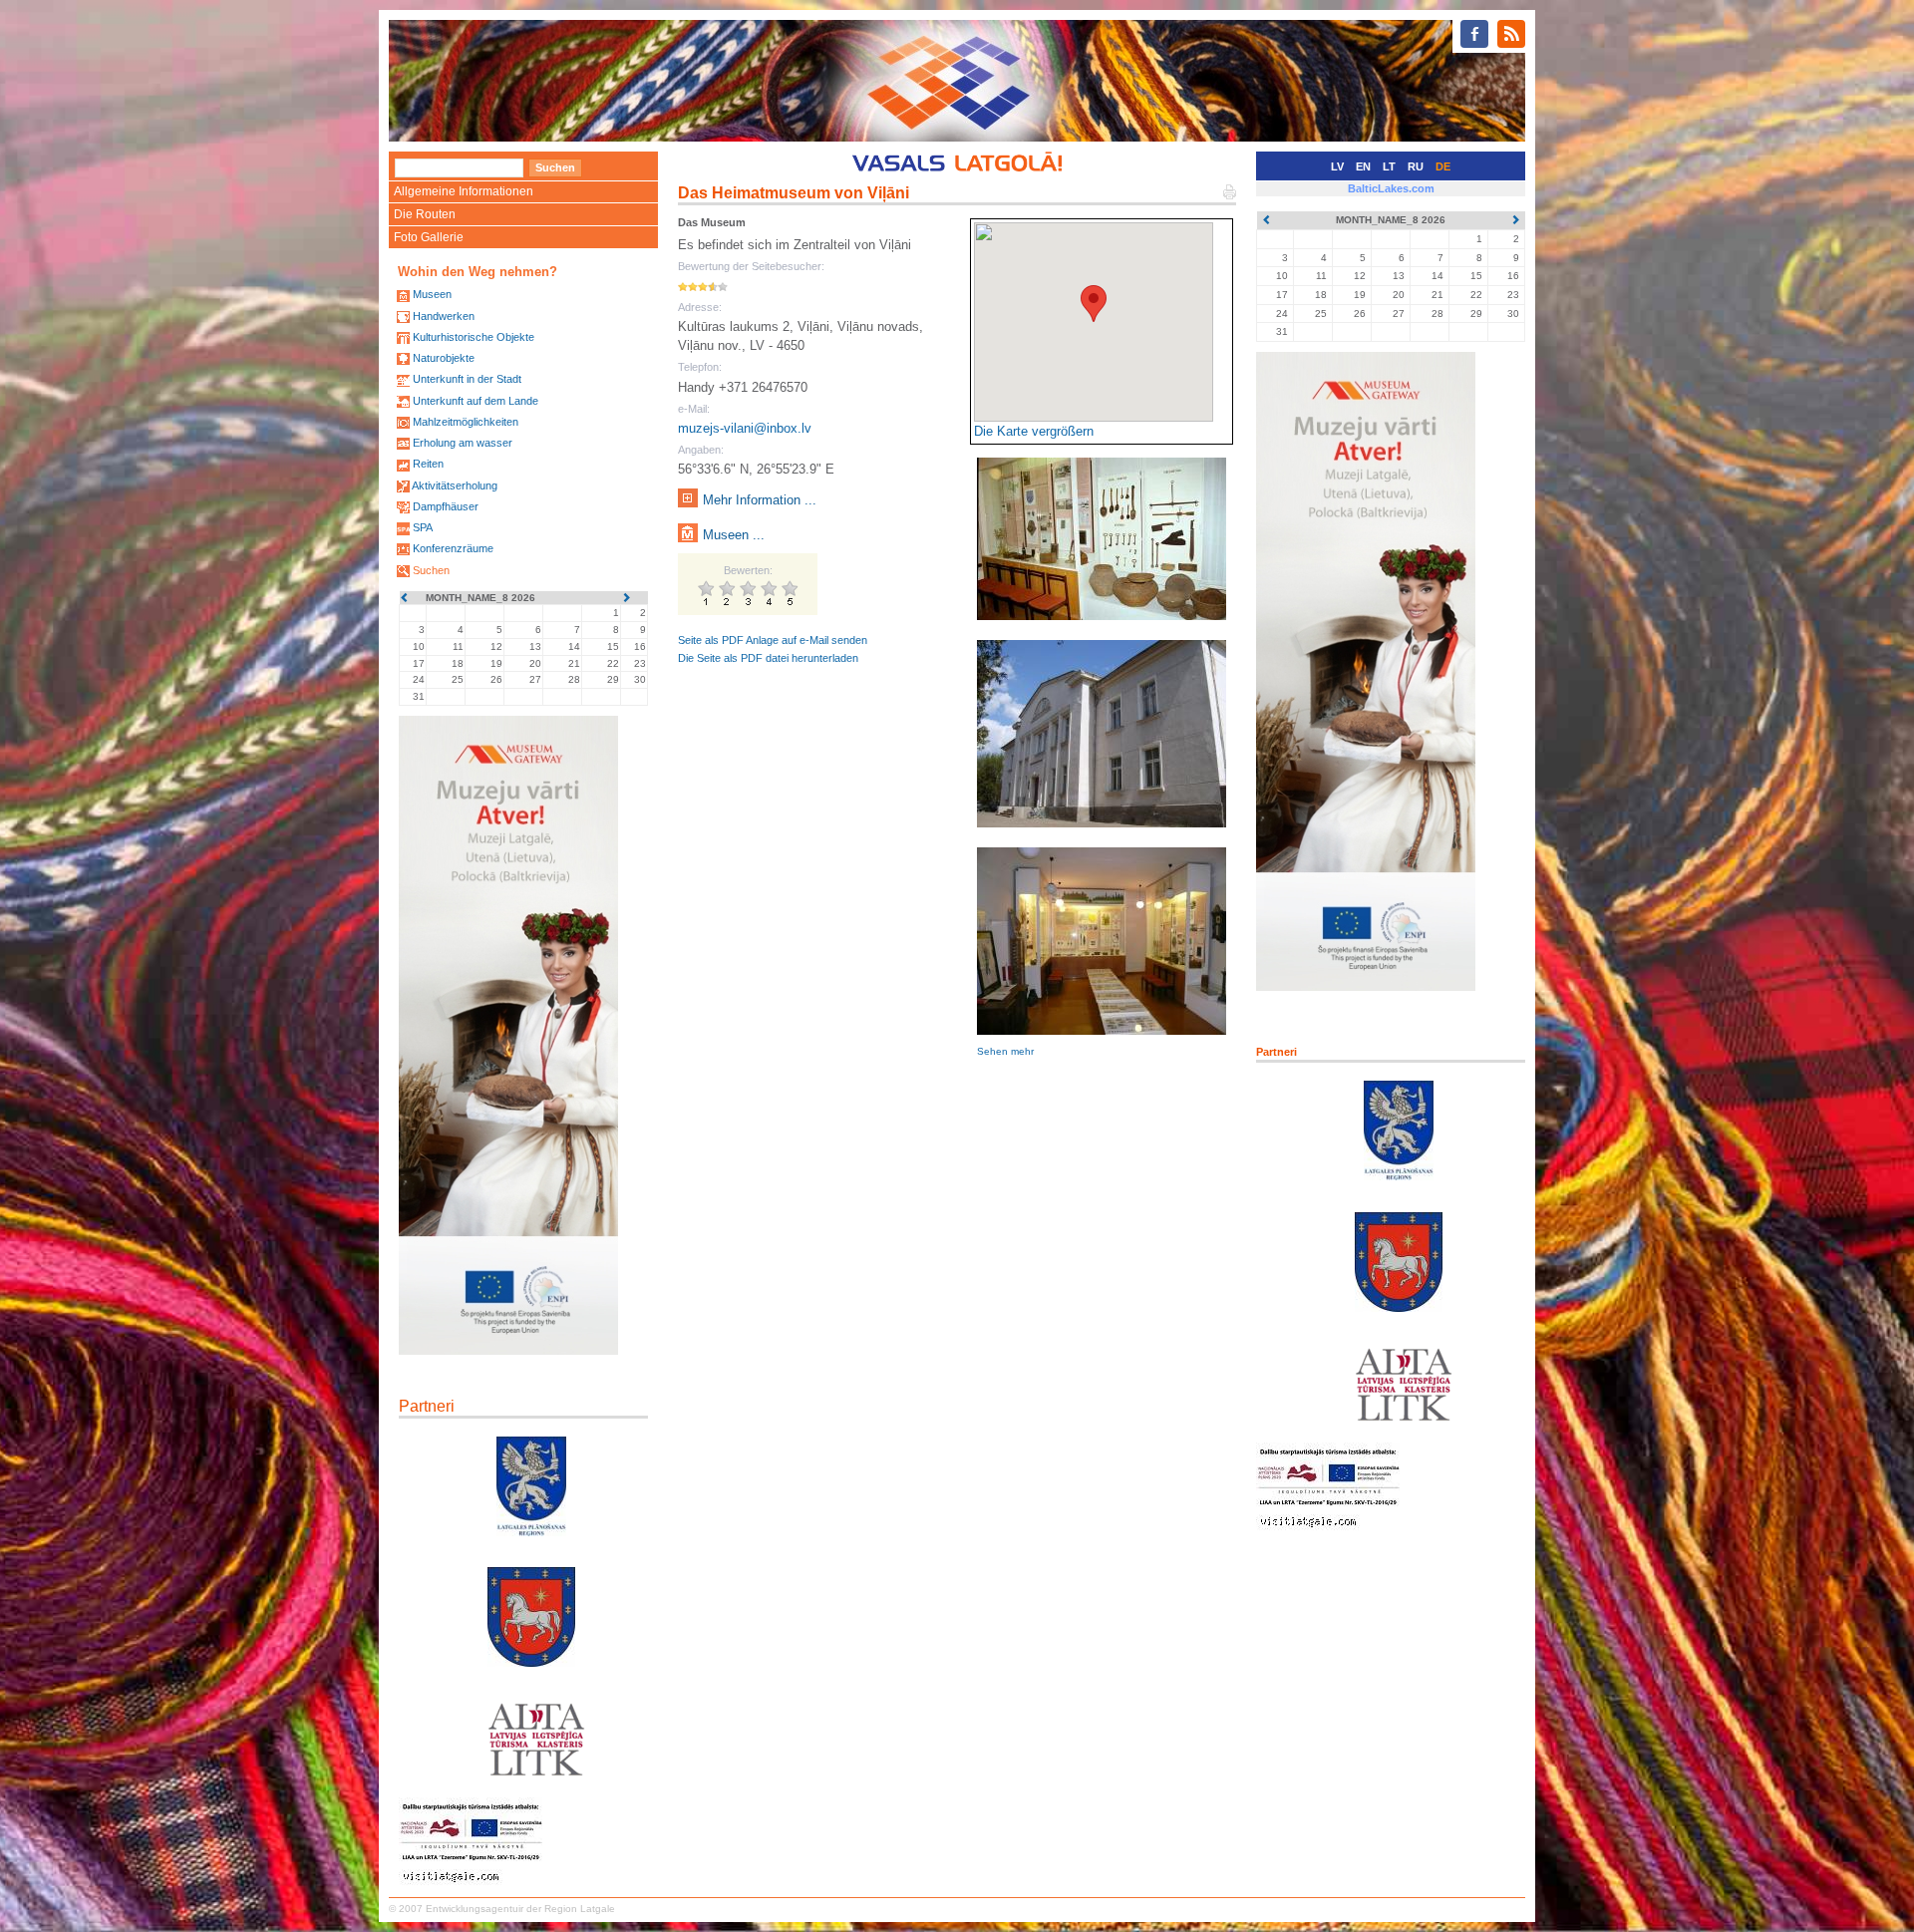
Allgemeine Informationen (464, 191)
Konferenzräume (453, 548)
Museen (432, 294)
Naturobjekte (444, 358)
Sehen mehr (1005, 1051)
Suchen (431, 570)
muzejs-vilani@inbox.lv (745, 428)
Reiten (428, 464)
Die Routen (425, 214)
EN (1363, 166)
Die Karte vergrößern (1034, 431)
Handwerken (444, 316)
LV (1337, 166)
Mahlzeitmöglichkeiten (466, 422)
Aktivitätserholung (455, 485)
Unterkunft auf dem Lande (476, 401)
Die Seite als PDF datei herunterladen (768, 658)
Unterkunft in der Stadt (467, 379)
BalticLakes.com (1391, 188)
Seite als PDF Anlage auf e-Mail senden (773, 640)
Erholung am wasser (463, 443)
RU (1416, 166)
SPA (423, 527)
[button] (1094, 304)
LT (1389, 166)
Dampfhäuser (446, 506)
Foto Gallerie (429, 237)
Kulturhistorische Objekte (474, 337)
